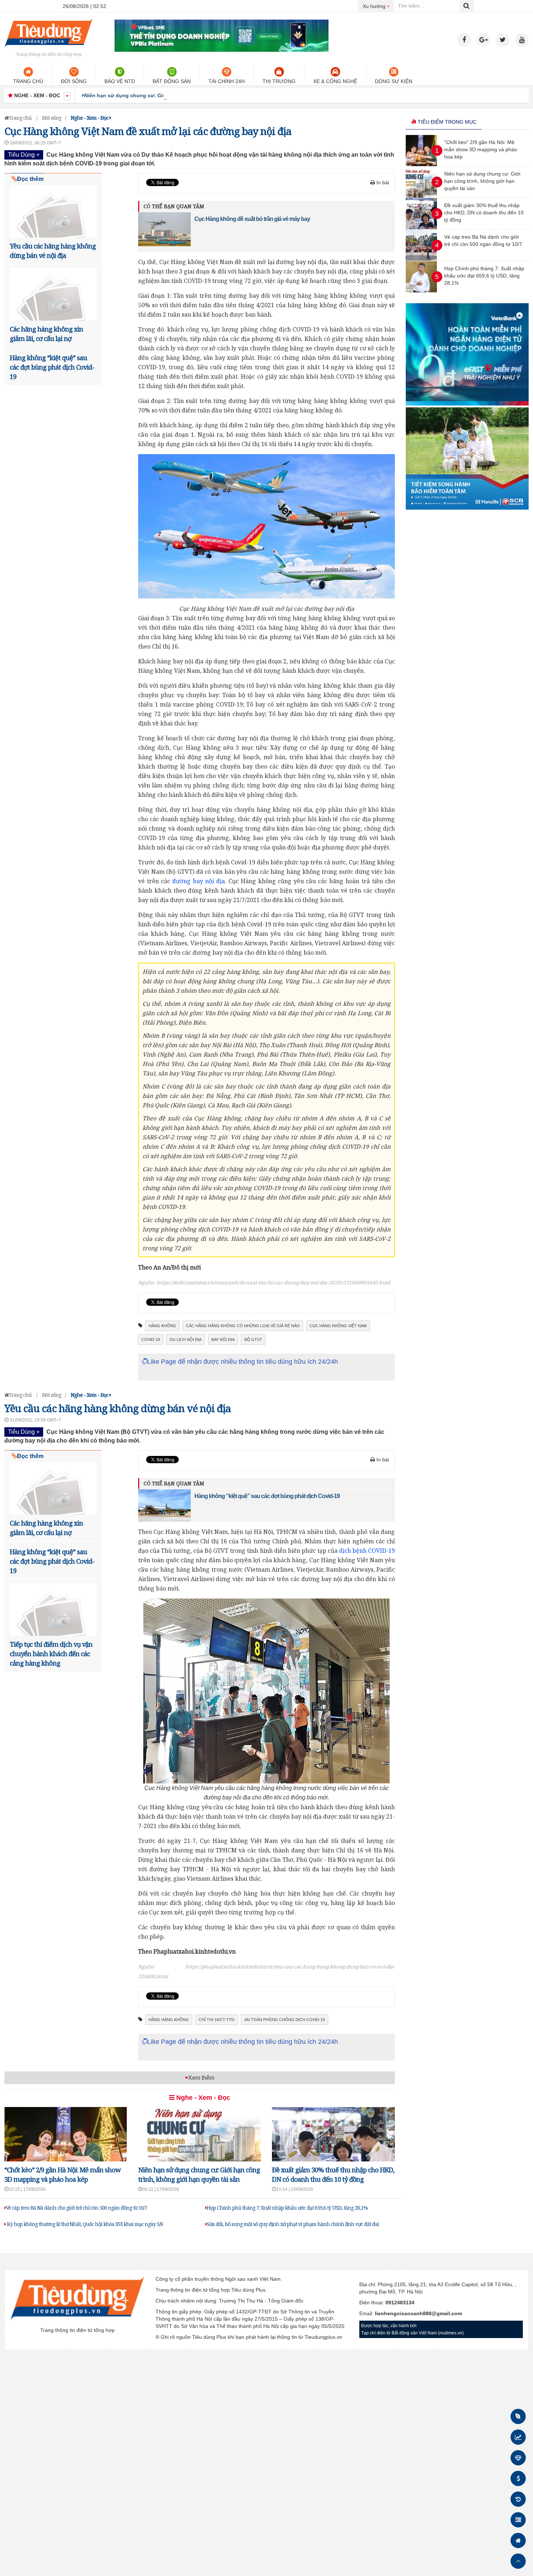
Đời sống (74, 81)
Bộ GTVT (253, 1340)
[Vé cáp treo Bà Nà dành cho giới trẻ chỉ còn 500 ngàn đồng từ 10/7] (421, 259)
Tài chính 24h (227, 81)
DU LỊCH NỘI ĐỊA (186, 1340)
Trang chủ (28, 81)
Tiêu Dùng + (24, 155)
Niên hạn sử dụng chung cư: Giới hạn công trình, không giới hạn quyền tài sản (183, 95)
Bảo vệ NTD (120, 81)
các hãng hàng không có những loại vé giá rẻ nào (243, 1326)
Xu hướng (378, 6)
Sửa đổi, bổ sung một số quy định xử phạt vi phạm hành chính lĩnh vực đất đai (293, 2224)
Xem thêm (201, 2078)
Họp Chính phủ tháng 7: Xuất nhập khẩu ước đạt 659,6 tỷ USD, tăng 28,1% (287, 2208)
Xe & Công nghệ (335, 81)
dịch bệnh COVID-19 (367, 1551)
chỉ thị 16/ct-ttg (217, 2020)
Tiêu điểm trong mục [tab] (446, 122)
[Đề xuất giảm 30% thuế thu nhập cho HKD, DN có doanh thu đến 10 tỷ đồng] (421, 227)
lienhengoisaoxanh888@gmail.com (418, 2313)
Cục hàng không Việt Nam (338, 1326)
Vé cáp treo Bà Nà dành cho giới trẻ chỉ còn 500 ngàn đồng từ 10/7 (77, 2208)
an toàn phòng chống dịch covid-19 (285, 2020)
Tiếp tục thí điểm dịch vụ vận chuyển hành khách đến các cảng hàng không (51, 1654)
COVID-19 (151, 1340)
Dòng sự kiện (394, 81)
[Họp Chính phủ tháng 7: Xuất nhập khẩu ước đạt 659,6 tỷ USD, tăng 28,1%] (421, 291)
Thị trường (279, 81)
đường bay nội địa (199, 881)
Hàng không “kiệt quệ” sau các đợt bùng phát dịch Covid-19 (52, 367)
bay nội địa (223, 1340)
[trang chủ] (49, 49)
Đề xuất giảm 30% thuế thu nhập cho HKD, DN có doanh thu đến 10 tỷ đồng (484, 213)
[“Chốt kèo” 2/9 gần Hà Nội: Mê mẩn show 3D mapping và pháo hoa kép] (421, 164)
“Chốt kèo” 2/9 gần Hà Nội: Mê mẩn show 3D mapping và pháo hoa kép (481, 149)
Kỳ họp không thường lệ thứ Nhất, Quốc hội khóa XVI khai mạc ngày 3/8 (84, 2224)
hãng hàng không (169, 2020)
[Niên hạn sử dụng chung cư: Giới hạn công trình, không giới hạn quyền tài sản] (421, 196)
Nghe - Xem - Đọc (202, 2098)
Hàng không (162, 1326)
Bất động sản (172, 81)
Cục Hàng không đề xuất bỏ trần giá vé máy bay (252, 219)
